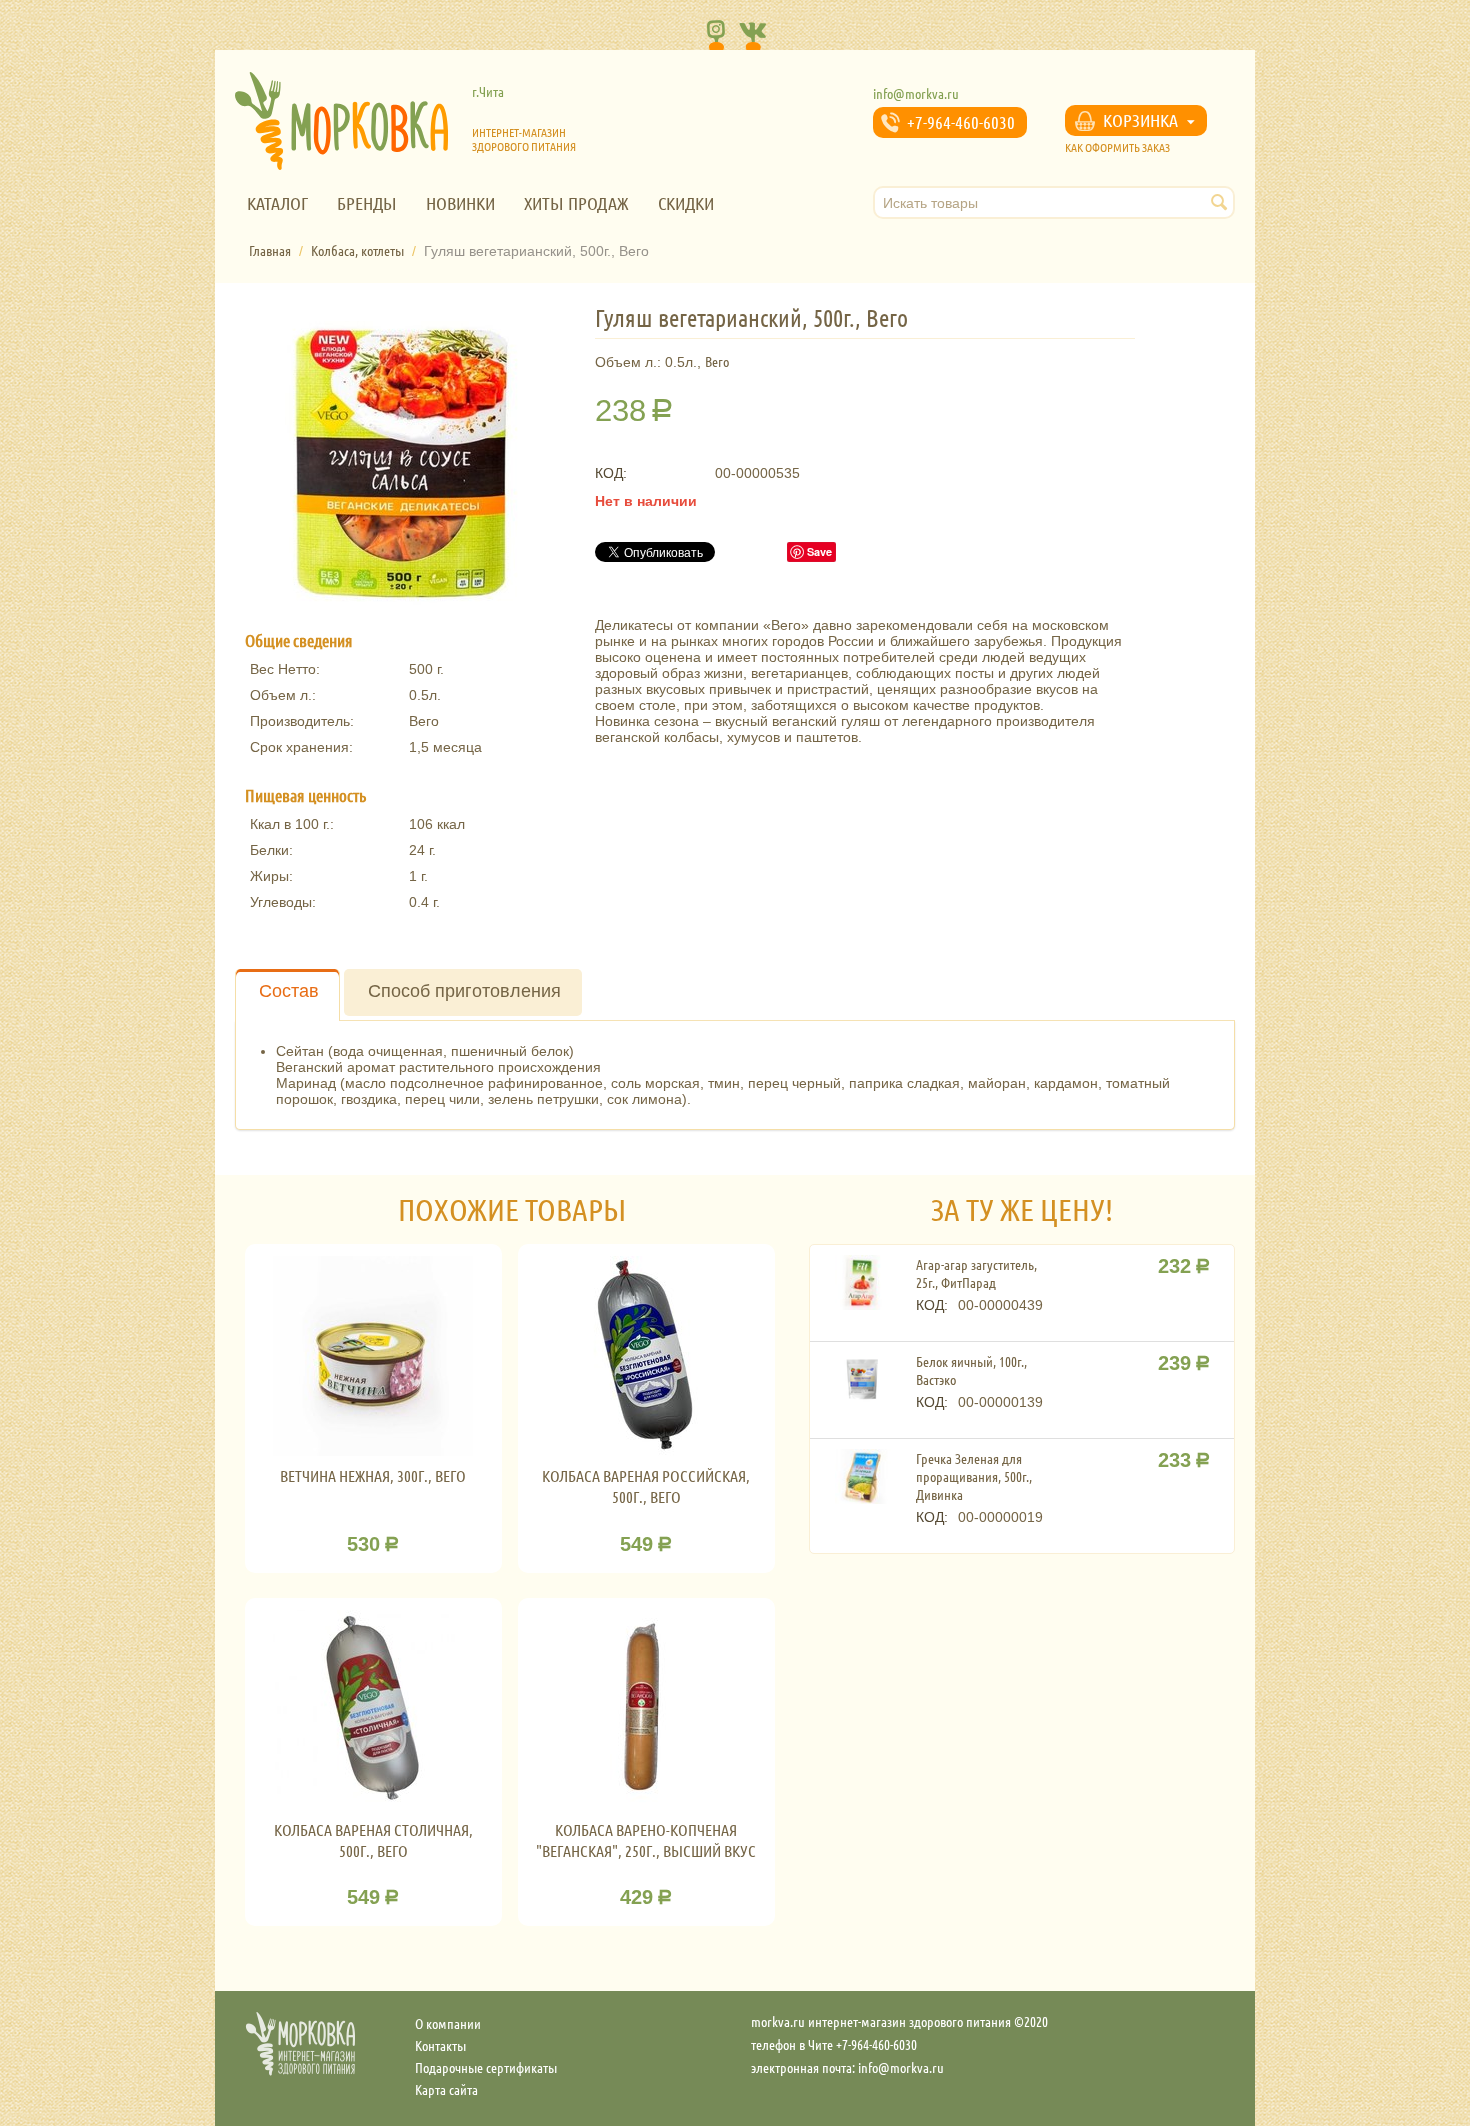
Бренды (367, 203)
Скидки (686, 203)
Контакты (440, 2045)
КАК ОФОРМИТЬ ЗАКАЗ (1117, 147)
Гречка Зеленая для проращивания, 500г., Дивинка (974, 1476)
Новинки (460, 203)
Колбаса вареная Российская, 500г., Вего (646, 1486)
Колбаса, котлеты (357, 250)
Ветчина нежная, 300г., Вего (373, 1475)
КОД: (611, 473)
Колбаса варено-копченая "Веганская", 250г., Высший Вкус (646, 1840)
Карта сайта (446, 2089)
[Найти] (1220, 204)
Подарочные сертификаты (486, 2067)
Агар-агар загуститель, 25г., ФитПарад (976, 1273)
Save (819, 551)
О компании (448, 2023)
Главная (270, 250)
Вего (717, 361)
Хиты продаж (576, 203)
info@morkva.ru (916, 93)
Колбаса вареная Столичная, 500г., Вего (373, 1840)
